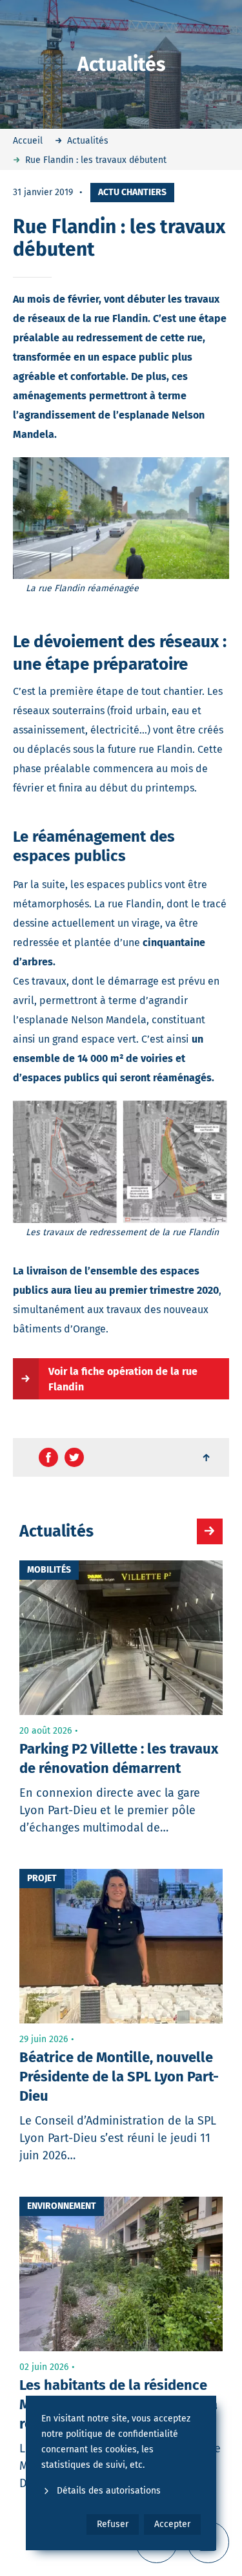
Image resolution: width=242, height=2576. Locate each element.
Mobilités (49, 1570)
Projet (42, 1878)
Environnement (62, 2206)
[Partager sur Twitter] (74, 1457)
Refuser (113, 2524)
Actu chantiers (132, 192)
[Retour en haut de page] (207, 1457)
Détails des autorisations (109, 2491)
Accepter (172, 2524)
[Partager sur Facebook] (48, 1457)
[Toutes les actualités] (210, 1531)
